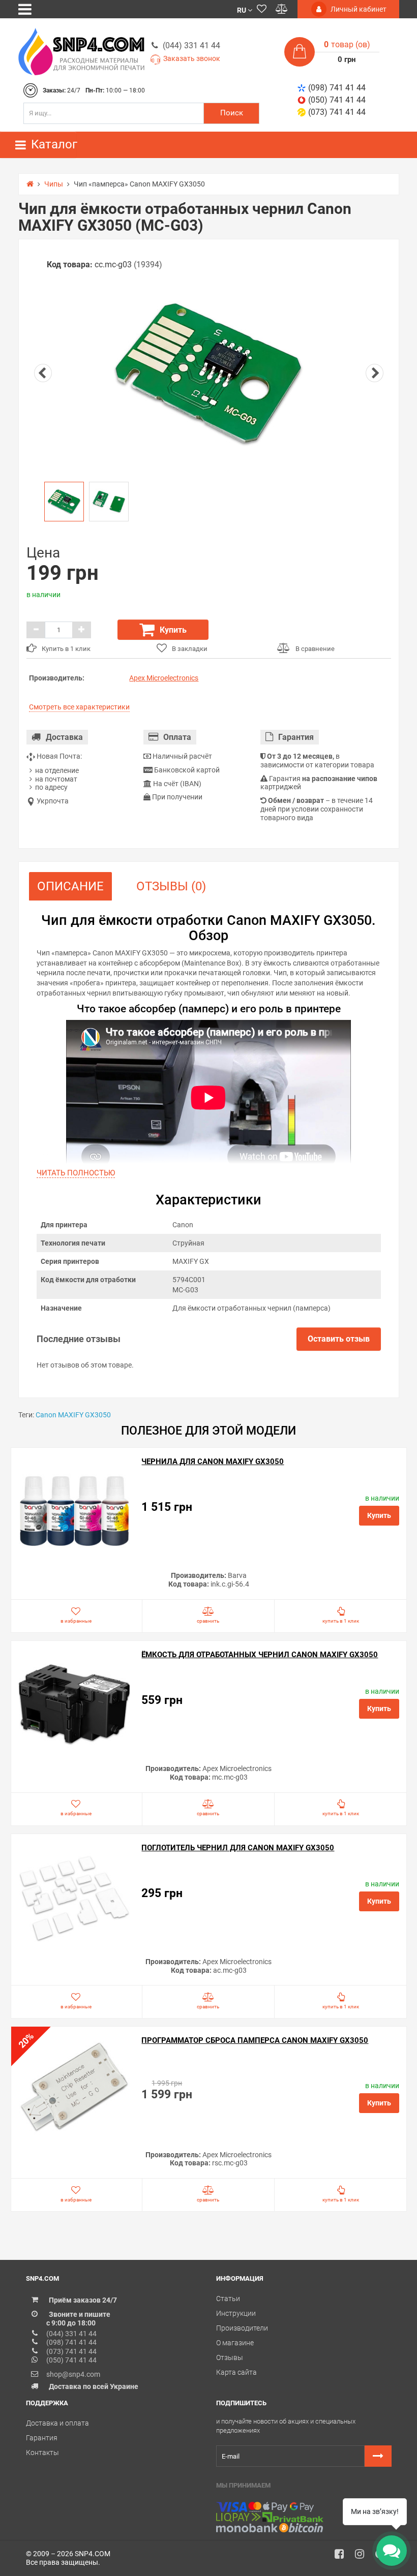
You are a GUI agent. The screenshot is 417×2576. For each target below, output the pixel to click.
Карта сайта (236, 2372)
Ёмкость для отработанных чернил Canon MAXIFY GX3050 (260, 1655)
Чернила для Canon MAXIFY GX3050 (213, 1462)
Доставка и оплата (57, 2423)
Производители (242, 2328)
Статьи (228, 2299)
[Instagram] (363, 2557)
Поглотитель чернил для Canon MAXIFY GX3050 (238, 1848)
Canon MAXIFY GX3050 (73, 1415)
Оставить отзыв (339, 1339)
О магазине (235, 2343)
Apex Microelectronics (164, 678)
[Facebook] (343, 2557)
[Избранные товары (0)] (262, 9)
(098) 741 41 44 (337, 88)
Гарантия (42, 2438)
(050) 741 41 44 (337, 100)
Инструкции (236, 2313)
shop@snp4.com (73, 2374)
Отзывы (230, 2357)
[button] (245, 9)
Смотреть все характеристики (79, 707)
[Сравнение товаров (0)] (282, 9)
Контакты (42, 2453)
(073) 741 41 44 (337, 112)
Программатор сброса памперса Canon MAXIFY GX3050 (255, 2040)
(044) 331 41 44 (191, 45)
